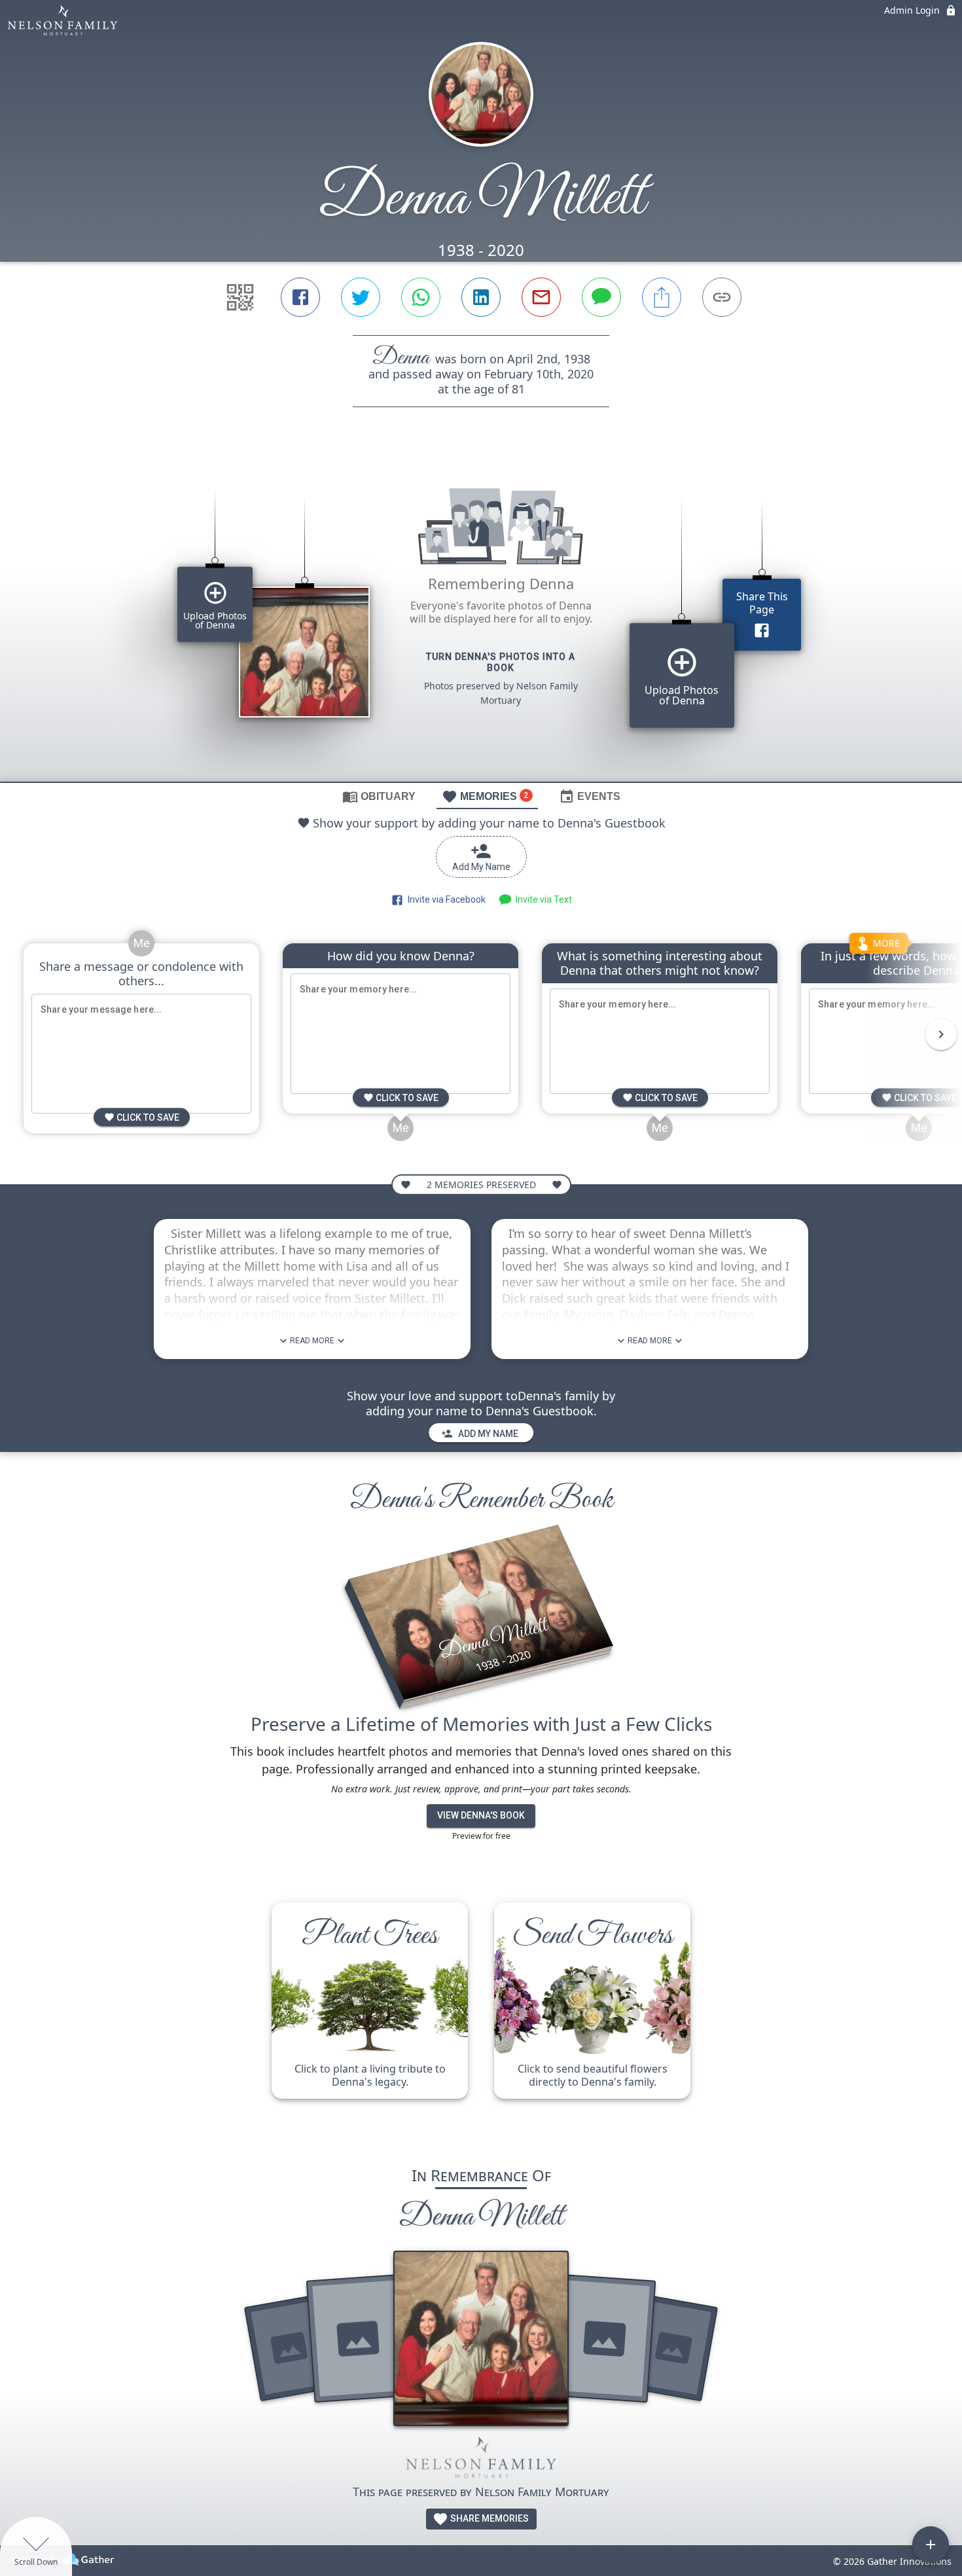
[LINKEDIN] (481, 297)
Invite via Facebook (445, 899)
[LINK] (722, 297)
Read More (312, 1341)
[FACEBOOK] (300, 297)
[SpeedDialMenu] (931, 2545)
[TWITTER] (361, 297)
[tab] (379, 796)
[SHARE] (662, 297)
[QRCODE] (240, 297)
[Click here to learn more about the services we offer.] (481, 2460)
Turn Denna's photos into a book (501, 662)
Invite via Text (542, 899)
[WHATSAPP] (421, 297)
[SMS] (601, 297)
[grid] (481, 617)
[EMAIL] (541, 297)
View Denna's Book (481, 1815)
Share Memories (489, 2518)
